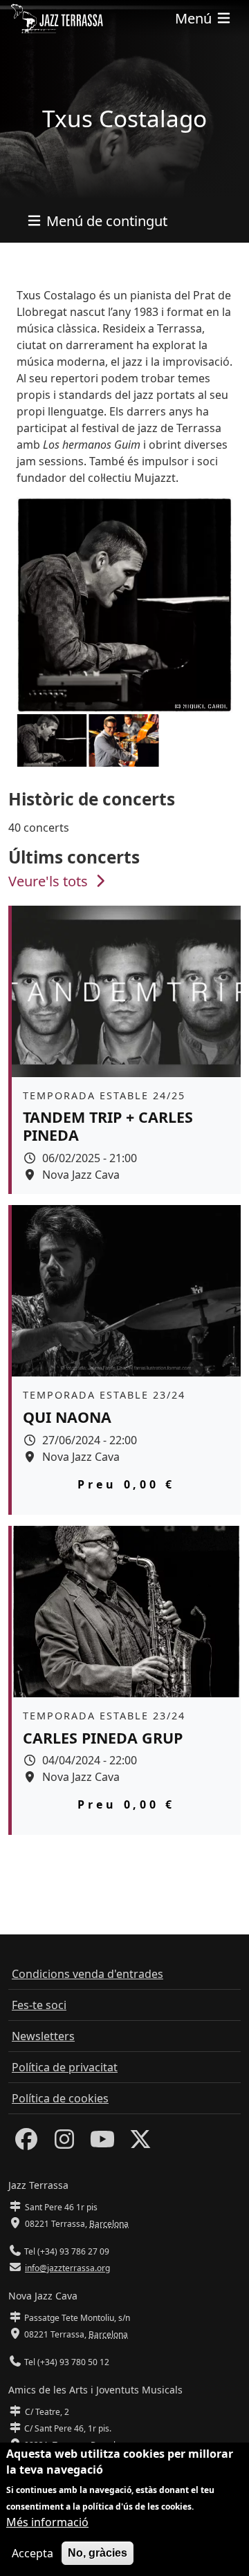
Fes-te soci (39, 2005)
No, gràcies (98, 2553)
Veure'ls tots (50, 881)
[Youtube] (102, 2143)
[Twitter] (140, 2143)
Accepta (33, 2553)
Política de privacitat (65, 2067)
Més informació (47, 2522)
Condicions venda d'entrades (87, 1974)
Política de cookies (60, 2098)
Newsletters (43, 2036)
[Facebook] (26, 2143)
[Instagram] (64, 2143)
